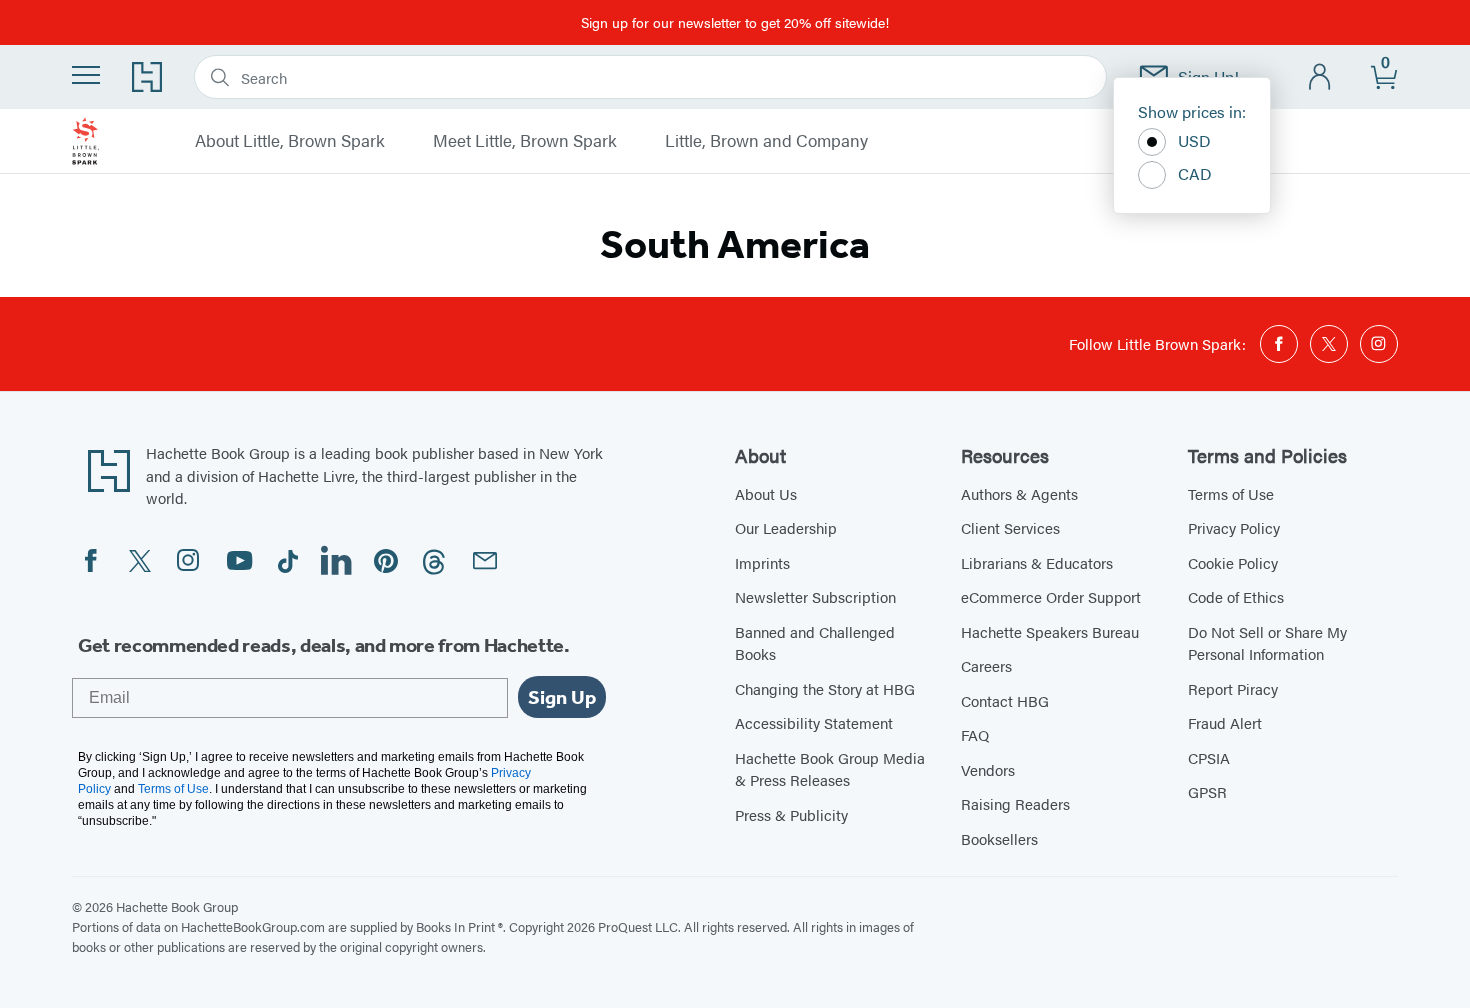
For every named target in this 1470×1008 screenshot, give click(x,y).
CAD (1195, 173)
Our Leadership (786, 527)
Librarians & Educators (1037, 562)
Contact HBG (1005, 700)
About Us (766, 493)
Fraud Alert (1225, 722)
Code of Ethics (1236, 596)
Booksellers (999, 838)
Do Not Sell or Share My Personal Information (1267, 643)
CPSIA (1209, 757)
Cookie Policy (1233, 562)
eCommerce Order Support (1051, 596)
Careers (986, 665)
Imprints (762, 562)
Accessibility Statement (814, 722)
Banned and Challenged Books (815, 643)
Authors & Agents (1019, 493)
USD (1194, 140)
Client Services (1010, 527)
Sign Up (562, 697)
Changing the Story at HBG (825, 688)
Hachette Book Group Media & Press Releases (830, 769)
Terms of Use (1231, 493)
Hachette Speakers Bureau (1050, 631)
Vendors (988, 769)
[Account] (1320, 77)
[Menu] (86, 75)
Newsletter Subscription (815, 596)
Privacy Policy (1234, 527)
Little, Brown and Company (766, 141)
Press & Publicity (791, 814)
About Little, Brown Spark (290, 141)
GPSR (1207, 791)
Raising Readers (1015, 803)
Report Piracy (1233, 688)
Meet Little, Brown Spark (525, 141)
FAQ (975, 734)
